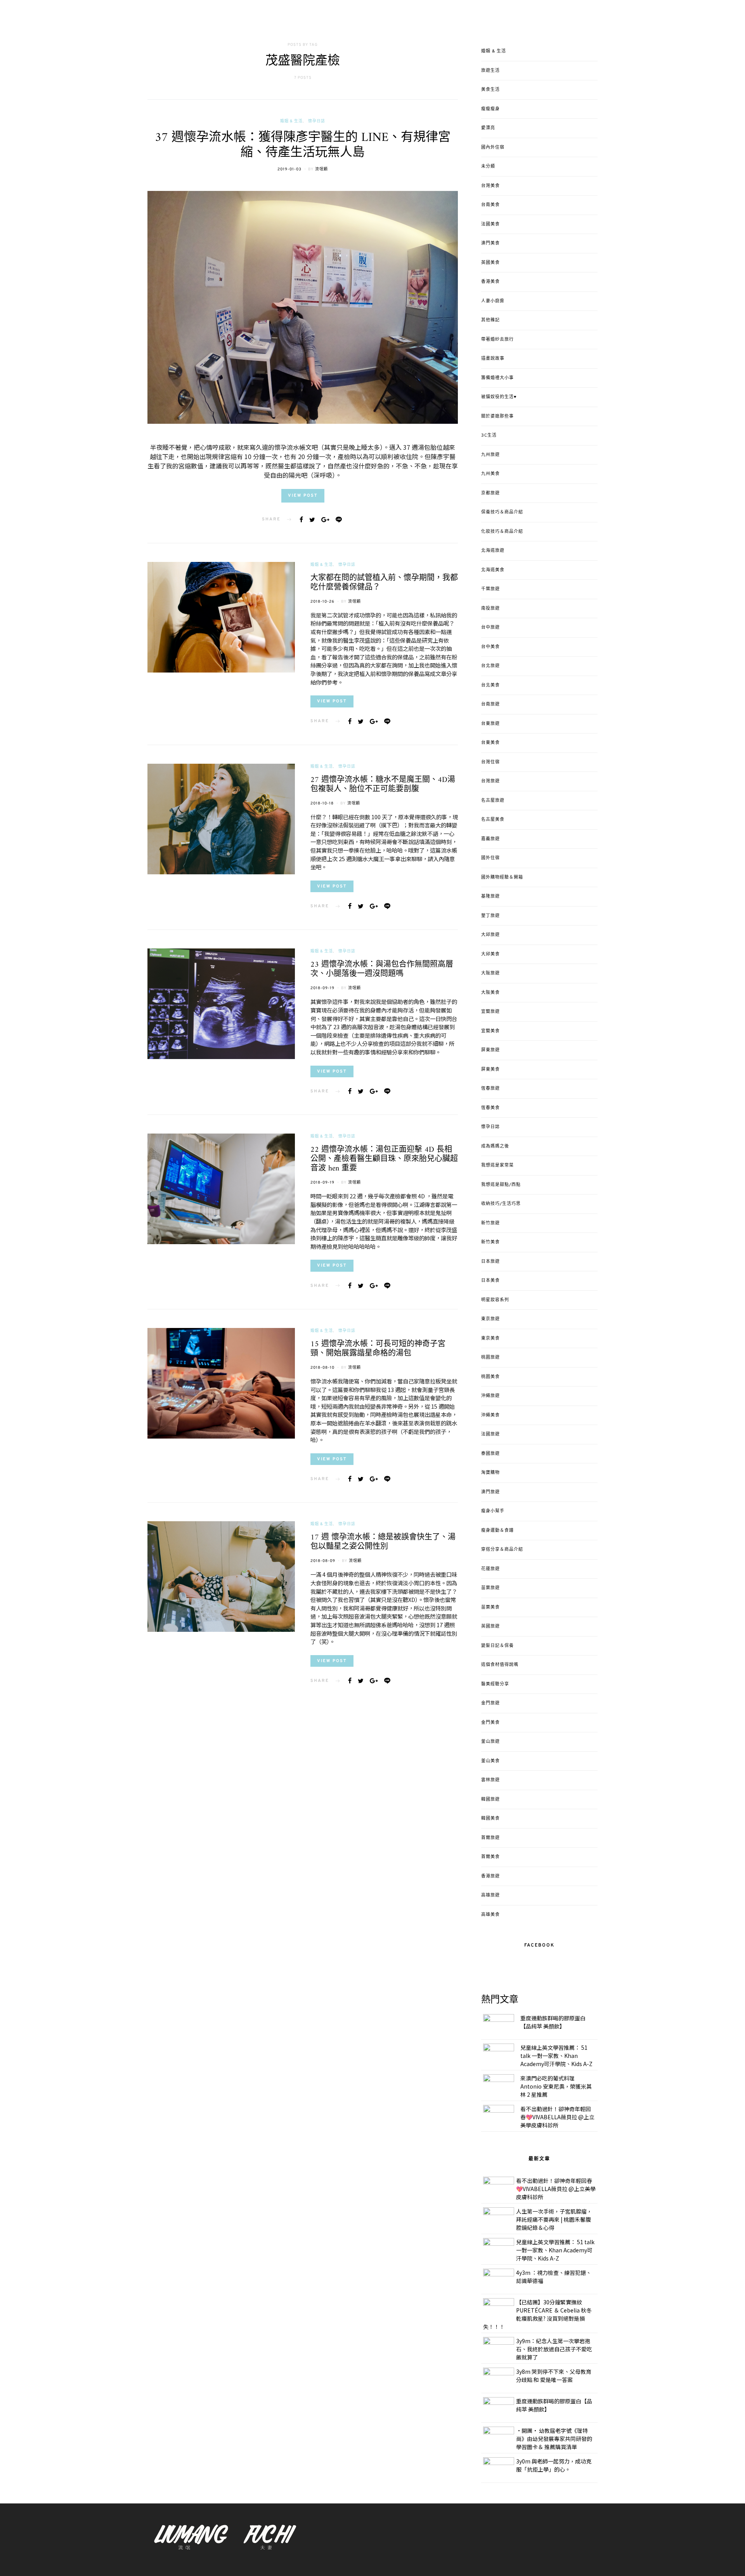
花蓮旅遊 (490, 1569)
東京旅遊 (490, 1319)
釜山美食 (490, 1761)
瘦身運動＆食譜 (497, 1531)
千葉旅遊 (490, 589)
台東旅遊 (490, 724)
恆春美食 (490, 1108)
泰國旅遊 (490, 1454)
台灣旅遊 (490, 781)
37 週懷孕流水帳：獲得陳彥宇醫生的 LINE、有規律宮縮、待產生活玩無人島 (303, 145)
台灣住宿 (490, 762)
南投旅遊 (490, 608)
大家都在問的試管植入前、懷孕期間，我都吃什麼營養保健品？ (384, 583)
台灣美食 (490, 186)
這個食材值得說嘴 (500, 1665)
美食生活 (490, 90)
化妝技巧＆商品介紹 (502, 532)
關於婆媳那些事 (497, 416)
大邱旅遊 (490, 935)
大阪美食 (490, 993)
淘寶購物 (490, 1473)
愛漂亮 (488, 128)
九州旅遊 (490, 455)
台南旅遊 (490, 704)
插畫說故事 (493, 359)
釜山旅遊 (490, 1742)
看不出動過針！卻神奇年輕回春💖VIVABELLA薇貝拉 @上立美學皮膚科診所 (557, 2117)
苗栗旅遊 (490, 1588)
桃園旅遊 (490, 1357)
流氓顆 (321, 169)
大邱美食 (490, 954)
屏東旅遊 (490, 1050)
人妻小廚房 (493, 301)
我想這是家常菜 (497, 1165)
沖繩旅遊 (490, 1396)
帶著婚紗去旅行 (497, 340)
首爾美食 (490, 1857)
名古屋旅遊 (493, 801)
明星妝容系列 (495, 1300)
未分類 (488, 166)
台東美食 (490, 743)
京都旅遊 (490, 493)
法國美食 (490, 224)
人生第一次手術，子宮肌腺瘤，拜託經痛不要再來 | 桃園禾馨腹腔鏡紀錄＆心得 (554, 2219)
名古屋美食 (493, 820)
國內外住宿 (493, 147)
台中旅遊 (490, 628)
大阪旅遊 (490, 973)
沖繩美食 (490, 1415)
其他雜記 (490, 320)
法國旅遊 (490, 1434)
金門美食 (490, 1723)
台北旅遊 (490, 666)
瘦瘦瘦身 (490, 109)
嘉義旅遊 (490, 839)
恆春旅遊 (490, 1089)
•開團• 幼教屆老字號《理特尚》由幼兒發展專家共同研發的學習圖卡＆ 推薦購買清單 (554, 2439)
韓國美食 (490, 1818)
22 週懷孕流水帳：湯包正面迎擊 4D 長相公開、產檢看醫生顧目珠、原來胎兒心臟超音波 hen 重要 (384, 1159)
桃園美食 (490, 1377)
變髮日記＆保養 (497, 1646)
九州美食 (490, 474)
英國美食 (490, 263)
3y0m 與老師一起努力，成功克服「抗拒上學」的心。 (554, 2465)
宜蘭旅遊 (490, 1012)
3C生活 (489, 435)
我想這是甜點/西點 (501, 1185)
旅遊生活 (490, 71)
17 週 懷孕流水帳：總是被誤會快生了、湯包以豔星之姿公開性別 (383, 1542)
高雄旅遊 (490, 1895)
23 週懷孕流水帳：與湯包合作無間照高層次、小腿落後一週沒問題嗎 (382, 970)
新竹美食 (490, 1242)
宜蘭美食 (490, 1031)
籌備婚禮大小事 (497, 378)
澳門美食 (490, 243)
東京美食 (490, 1338)
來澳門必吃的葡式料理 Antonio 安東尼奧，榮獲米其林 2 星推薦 (556, 2086)
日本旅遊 (490, 1262)
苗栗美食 (490, 1607)
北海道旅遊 (493, 551)
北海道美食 (493, 570)
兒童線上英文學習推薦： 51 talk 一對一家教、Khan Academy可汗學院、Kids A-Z (556, 2056)
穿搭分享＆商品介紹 (502, 1550)
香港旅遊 (490, 1876)
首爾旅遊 (490, 1838)
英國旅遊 (490, 1626)
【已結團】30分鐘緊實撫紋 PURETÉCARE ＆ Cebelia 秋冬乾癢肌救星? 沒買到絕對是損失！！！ (537, 2314)
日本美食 (490, 1281)
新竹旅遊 (490, 1223)
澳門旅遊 (490, 1492)
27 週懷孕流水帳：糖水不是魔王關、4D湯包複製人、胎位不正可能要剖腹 (383, 785)
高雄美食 (490, 1915)
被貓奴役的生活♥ (499, 397)
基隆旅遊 (490, 896)
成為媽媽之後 (495, 1146)
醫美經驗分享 (495, 1684)
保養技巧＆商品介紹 (502, 512)
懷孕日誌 (317, 121)
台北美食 (490, 685)
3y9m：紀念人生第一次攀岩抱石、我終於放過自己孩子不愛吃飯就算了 (554, 2349)
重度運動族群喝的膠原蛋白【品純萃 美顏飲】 (553, 2022)
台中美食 (490, 647)
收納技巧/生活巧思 (501, 1204)
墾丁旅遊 (490, 916)
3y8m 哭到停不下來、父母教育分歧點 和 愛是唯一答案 (554, 2376)
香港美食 (490, 282)
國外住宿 (490, 858)
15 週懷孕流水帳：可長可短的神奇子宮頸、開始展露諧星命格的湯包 (378, 1349)
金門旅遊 (490, 1703)
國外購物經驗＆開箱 (502, 877)
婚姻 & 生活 (291, 121)
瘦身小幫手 (493, 1511)
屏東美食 (490, 1070)
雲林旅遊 (490, 1780)
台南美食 (490, 205)
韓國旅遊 (490, 1799)
